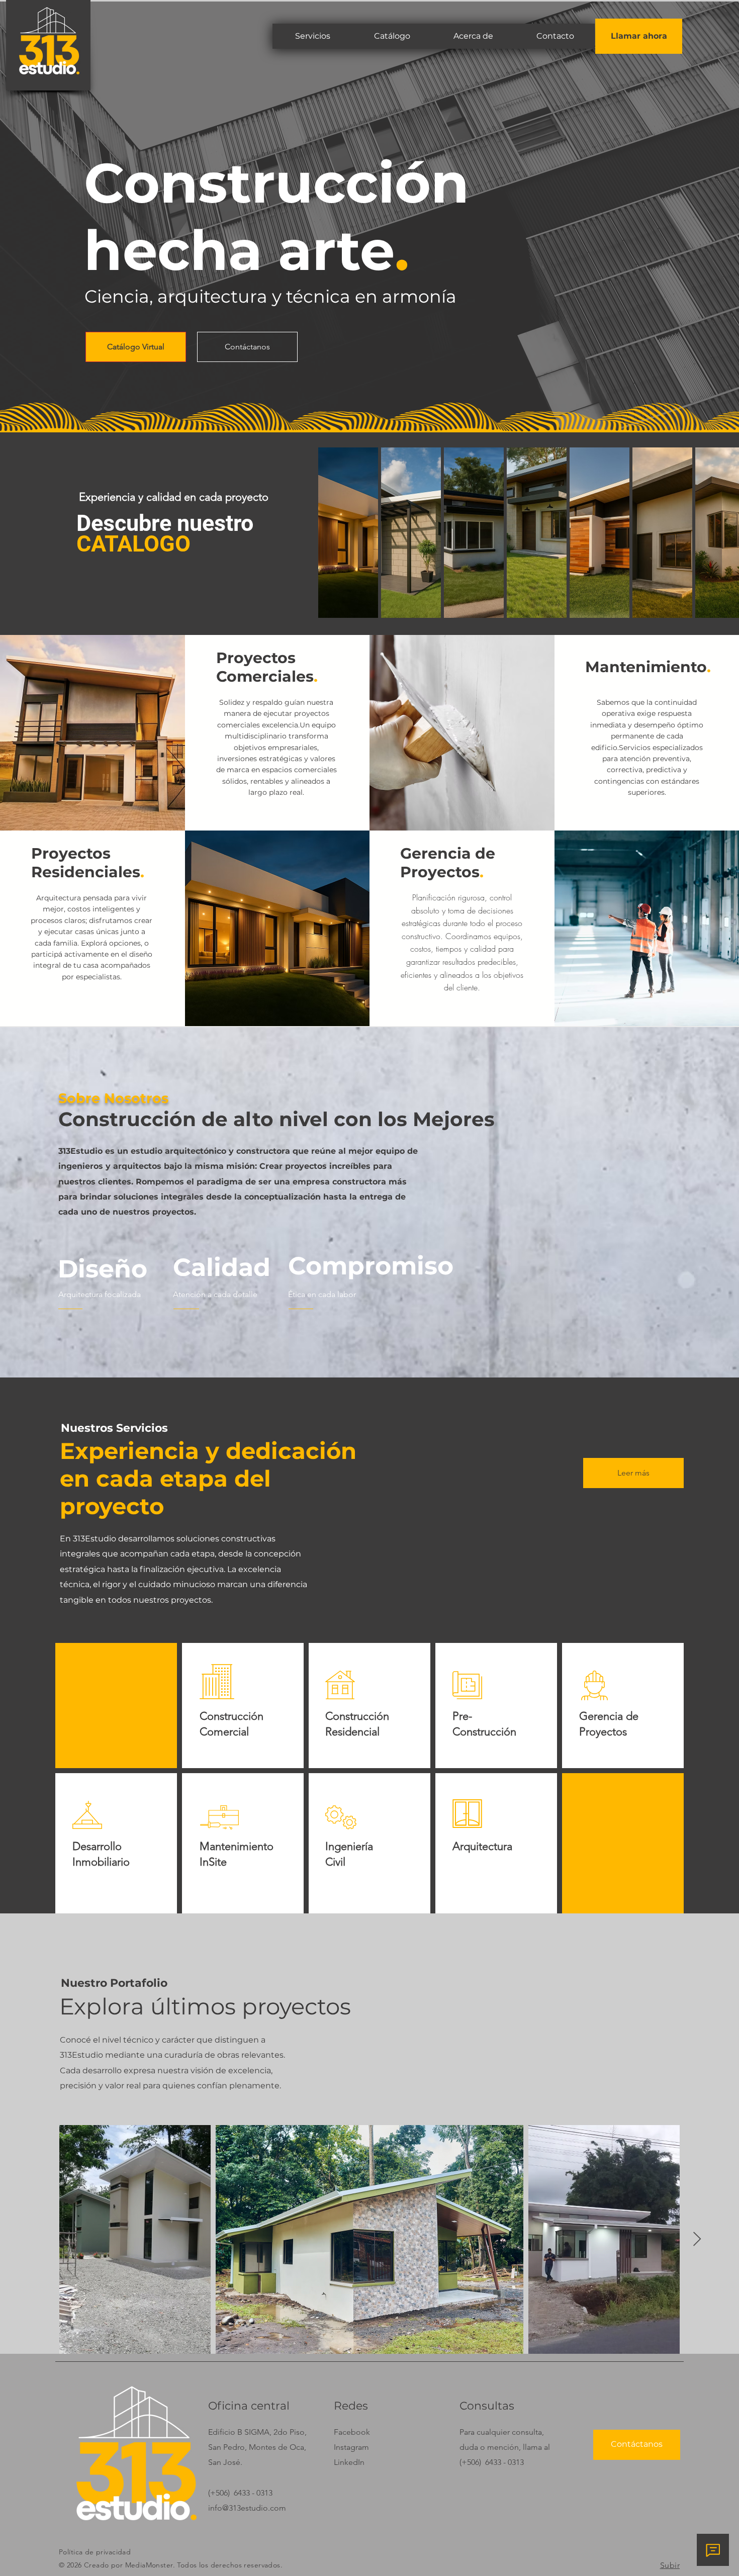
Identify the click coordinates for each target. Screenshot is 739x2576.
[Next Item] (697, 2239)
